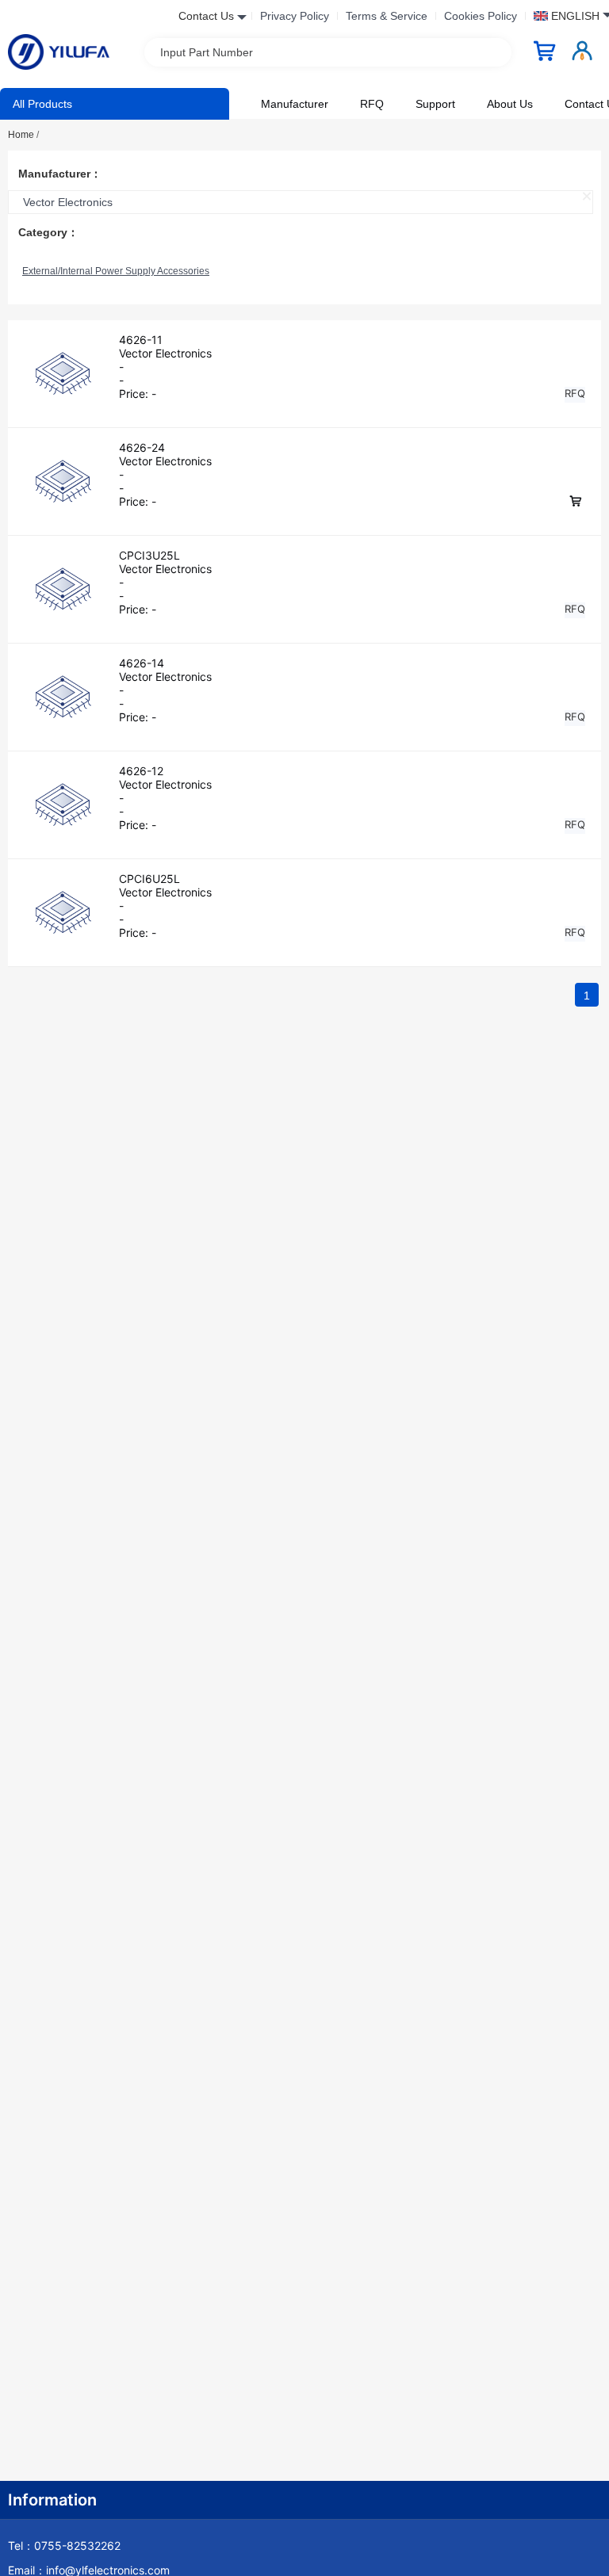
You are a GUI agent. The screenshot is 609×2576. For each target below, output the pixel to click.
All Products (42, 104)
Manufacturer (295, 104)
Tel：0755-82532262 (64, 2545)
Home (23, 135)
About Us (510, 104)
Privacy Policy (295, 16)
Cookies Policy (481, 16)
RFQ (372, 104)
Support (435, 104)
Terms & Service (387, 16)
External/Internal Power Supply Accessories (116, 271)
